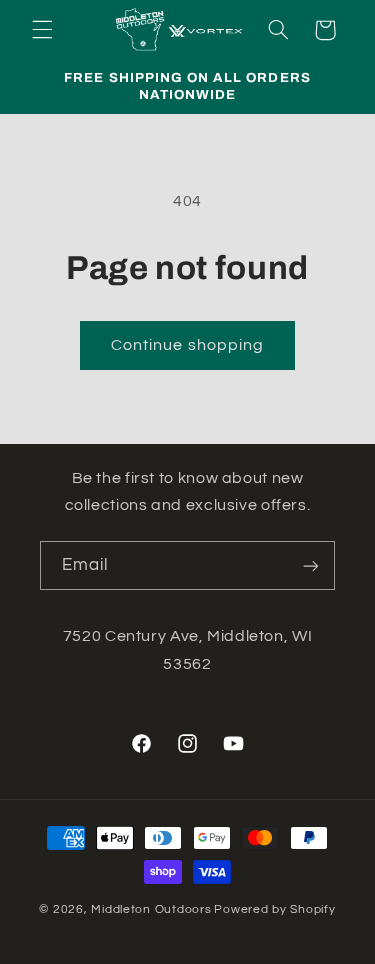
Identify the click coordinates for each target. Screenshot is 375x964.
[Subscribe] (311, 565)
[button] (42, 30)
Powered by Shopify (274, 909)
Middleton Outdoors (151, 909)
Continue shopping (187, 345)
